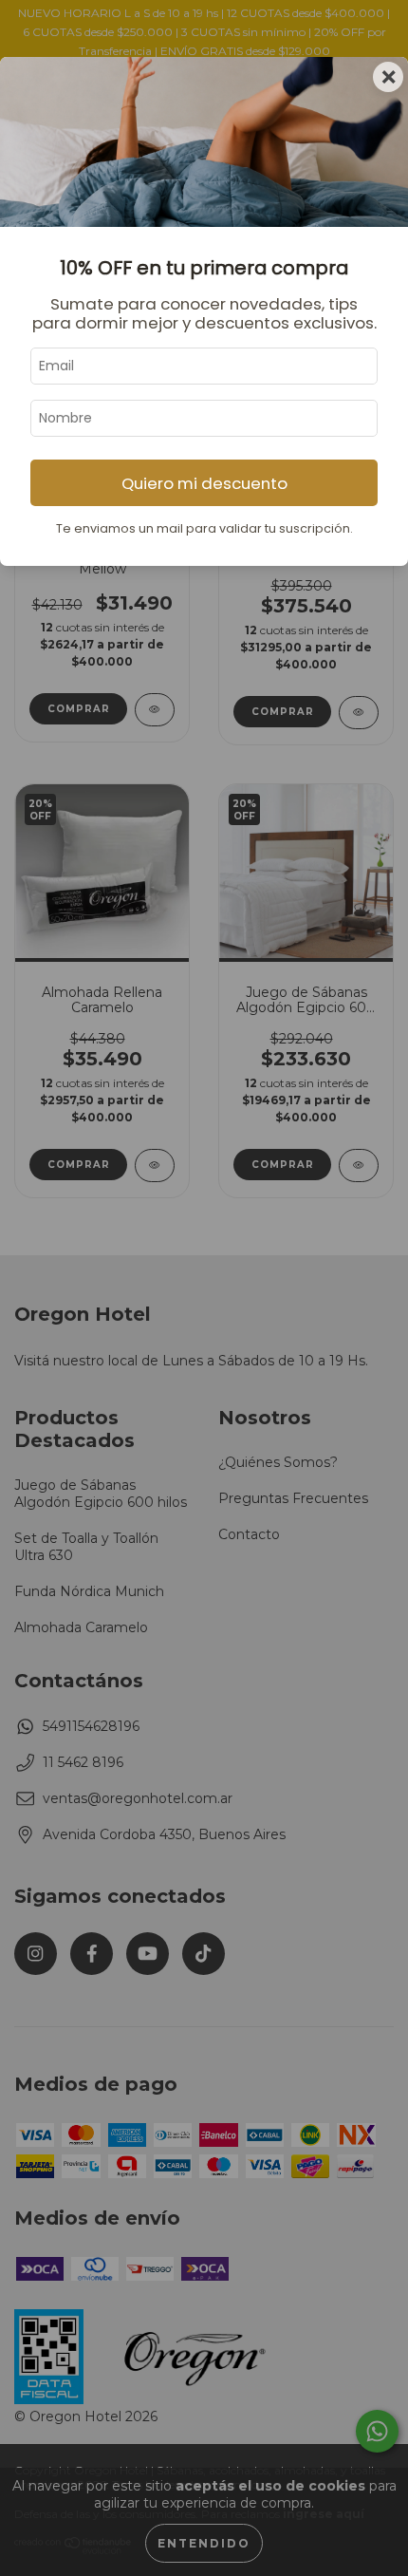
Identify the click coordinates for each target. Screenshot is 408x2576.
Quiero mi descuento (204, 483)
